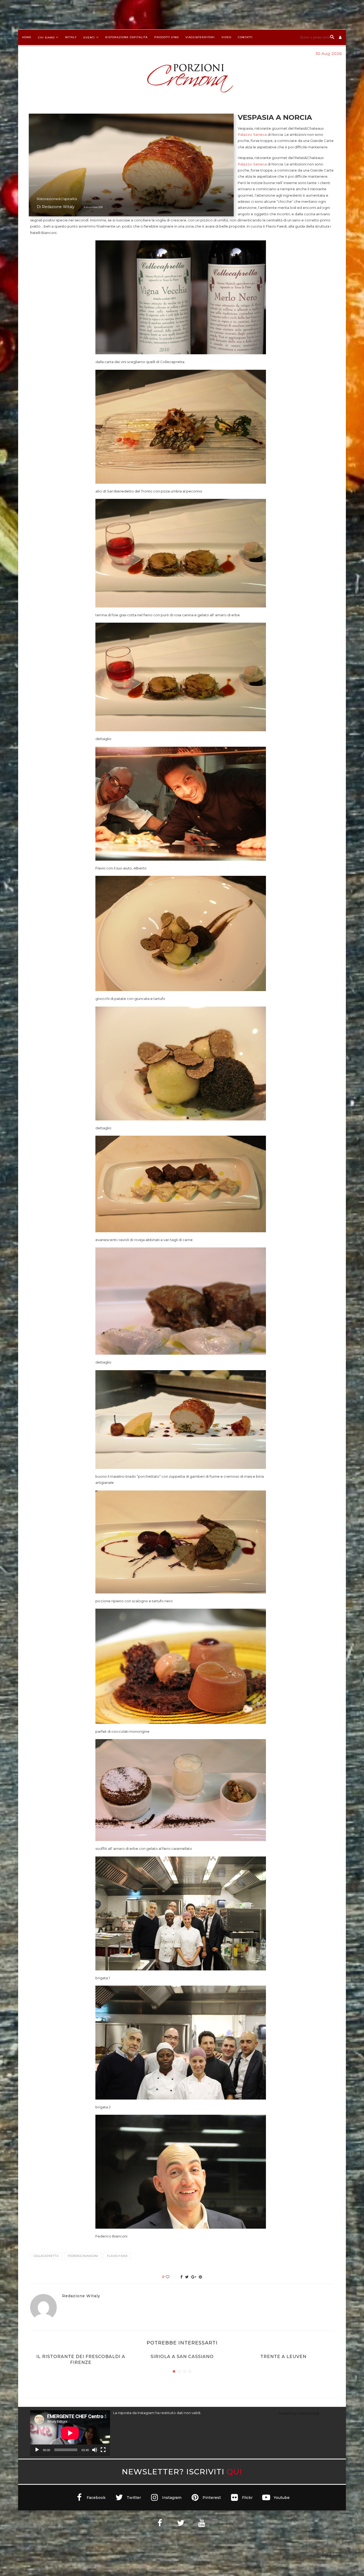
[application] (70, 2433)
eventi (89, 37)
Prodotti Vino (167, 37)
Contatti (245, 37)
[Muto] (95, 2450)
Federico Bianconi (83, 2256)
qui (234, 2472)
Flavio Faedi (117, 2256)
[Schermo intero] (103, 2450)
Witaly (71, 37)
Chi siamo (46, 37)
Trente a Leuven (283, 2357)
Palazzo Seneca (252, 134)
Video (226, 37)
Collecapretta (46, 2256)
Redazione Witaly (58, 207)
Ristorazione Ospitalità (126, 37)
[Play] (37, 2450)
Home (27, 37)
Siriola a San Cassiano (182, 2357)
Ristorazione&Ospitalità (57, 199)
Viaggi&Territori (200, 37)
